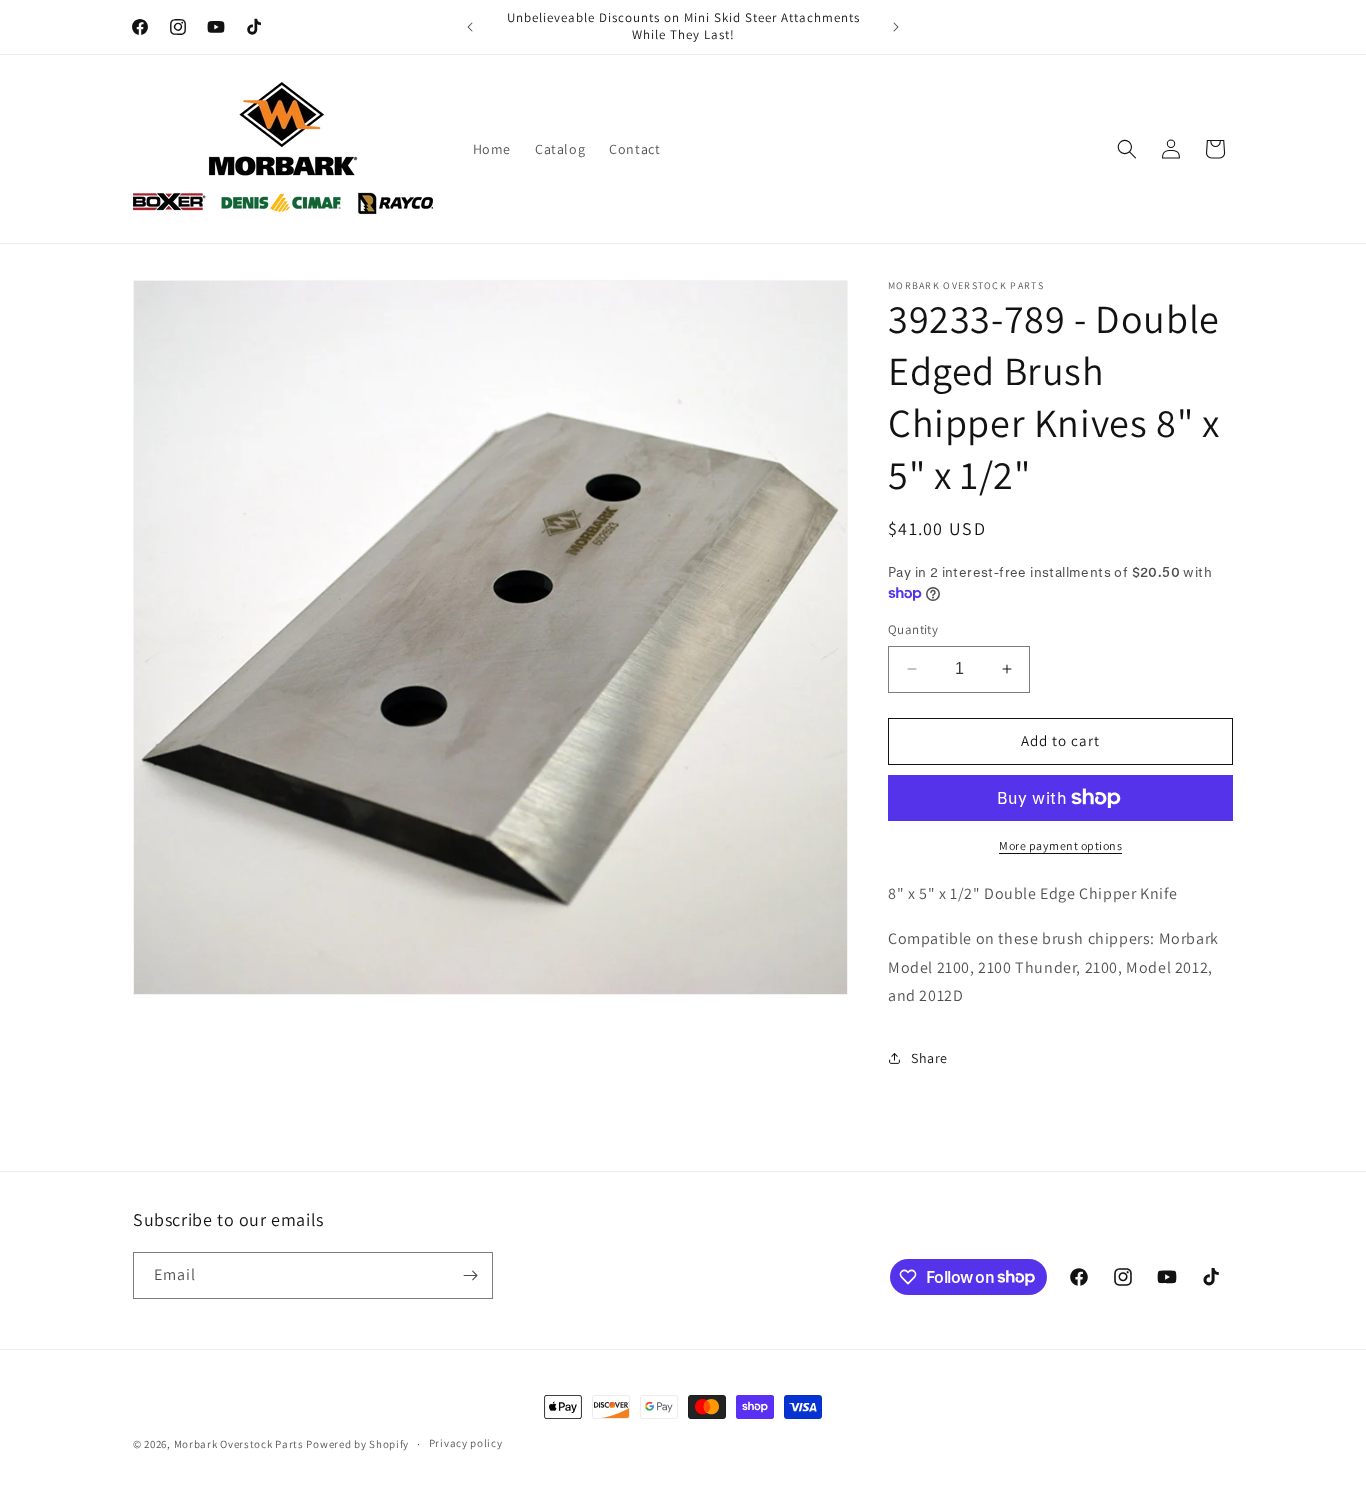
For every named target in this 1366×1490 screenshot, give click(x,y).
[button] (1127, 149)
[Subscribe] (470, 1275)
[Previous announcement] (470, 27)
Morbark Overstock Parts (239, 1444)
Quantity (913, 629)
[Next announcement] (896, 27)
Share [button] (929, 1058)
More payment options (1060, 845)
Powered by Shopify (357, 1444)
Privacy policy (466, 1443)
